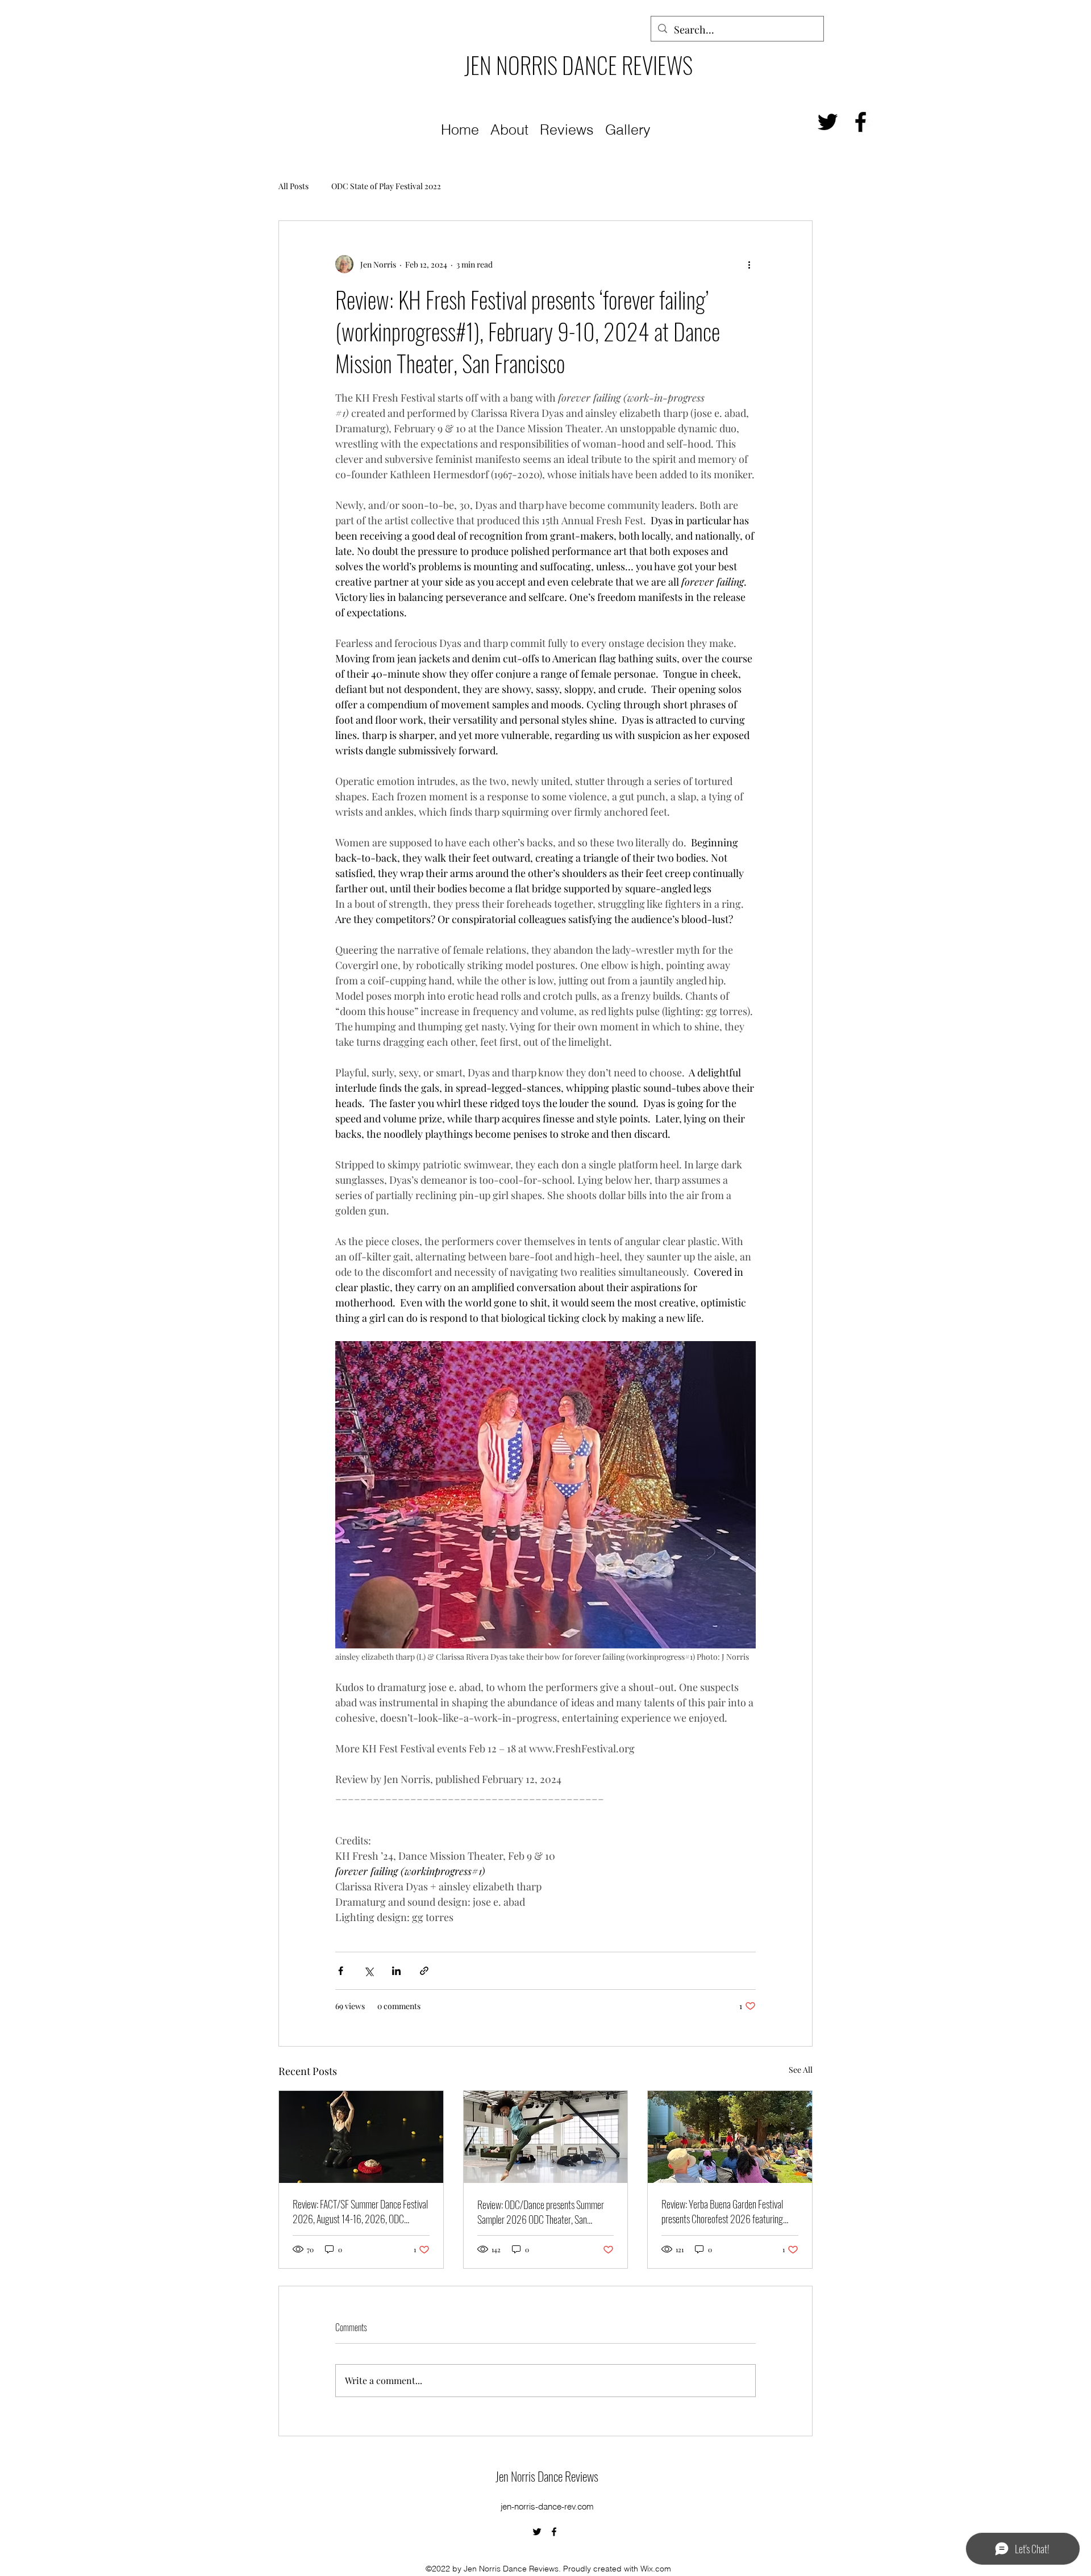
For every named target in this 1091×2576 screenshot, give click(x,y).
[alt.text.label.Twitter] (828, 122)
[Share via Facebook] (341, 1971)
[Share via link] (424, 1971)
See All (801, 2070)
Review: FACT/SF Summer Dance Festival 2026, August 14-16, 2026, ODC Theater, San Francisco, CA (360, 2211)
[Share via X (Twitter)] (368, 1971)
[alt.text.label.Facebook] (861, 122)
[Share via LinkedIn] (396, 1971)
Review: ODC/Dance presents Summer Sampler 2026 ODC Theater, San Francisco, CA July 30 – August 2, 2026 (544, 2212)
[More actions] (749, 264)
